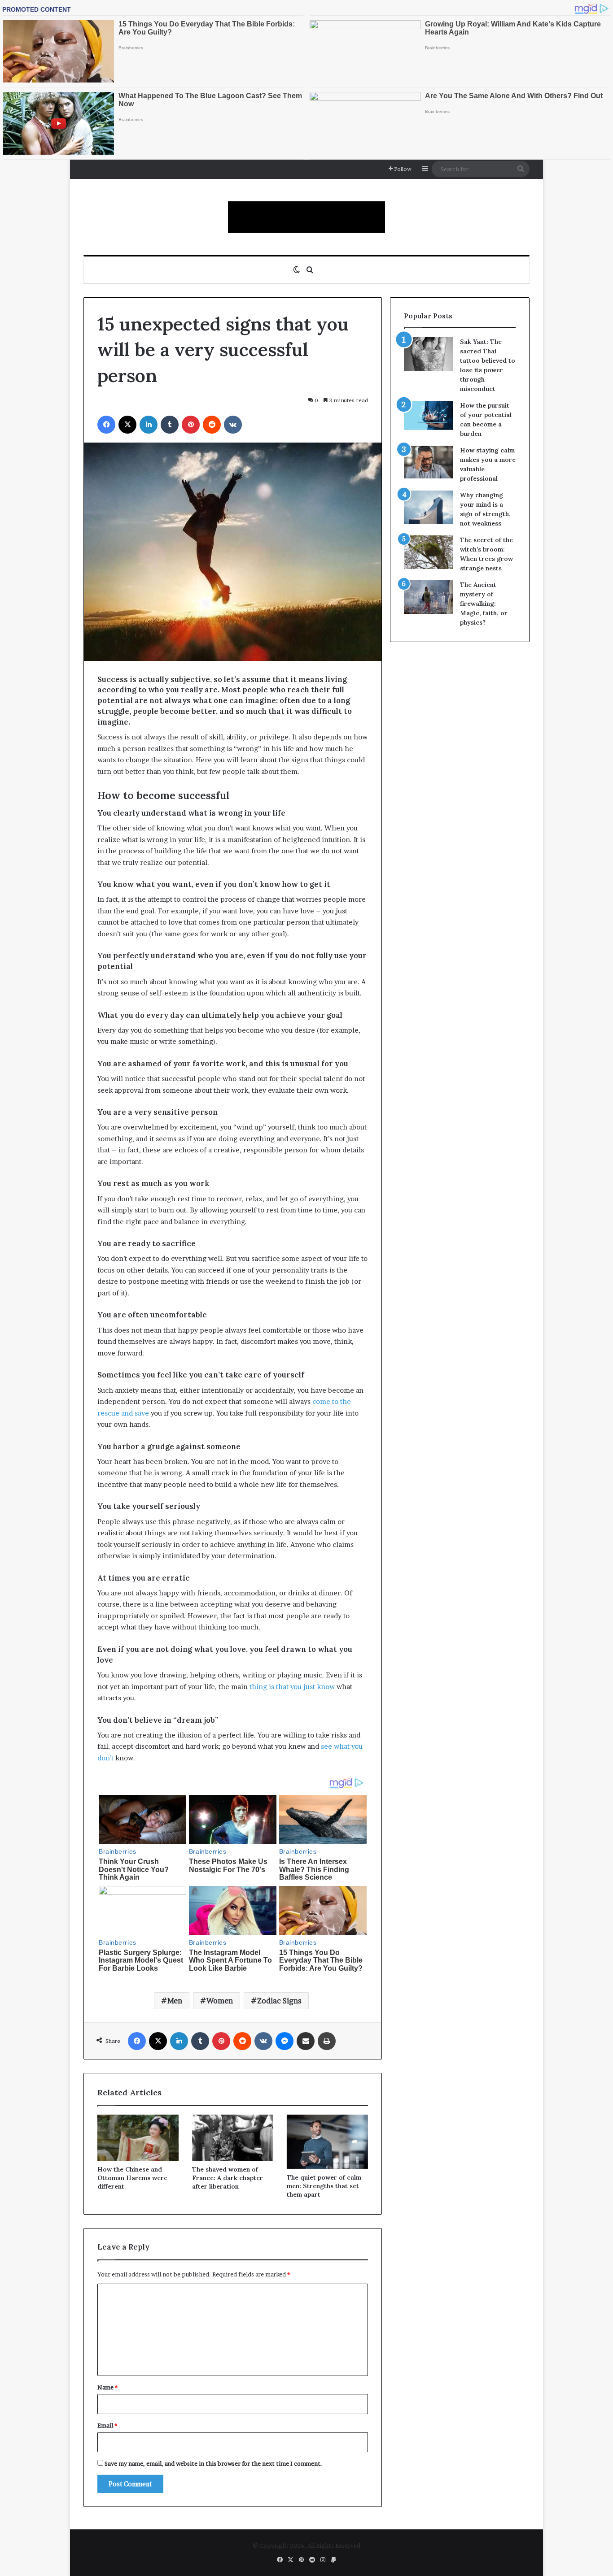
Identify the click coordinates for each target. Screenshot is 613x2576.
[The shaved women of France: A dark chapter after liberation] (233, 2137)
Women (220, 2001)
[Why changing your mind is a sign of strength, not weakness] (429, 507)
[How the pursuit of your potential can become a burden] (429, 417)
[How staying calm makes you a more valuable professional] (429, 462)
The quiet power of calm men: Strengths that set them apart (324, 2186)
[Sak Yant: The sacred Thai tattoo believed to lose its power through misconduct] (429, 354)
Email (107, 2425)
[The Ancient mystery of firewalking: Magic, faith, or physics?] (429, 597)
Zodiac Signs (279, 2001)
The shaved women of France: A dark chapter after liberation (228, 2178)
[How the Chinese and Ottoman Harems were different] (138, 2137)
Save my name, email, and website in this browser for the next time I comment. (213, 2463)
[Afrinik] (306, 217)
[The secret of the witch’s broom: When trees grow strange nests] (429, 552)
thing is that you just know (292, 1687)
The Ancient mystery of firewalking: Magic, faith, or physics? (484, 604)
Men (175, 2001)
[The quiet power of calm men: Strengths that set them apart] (327, 2142)
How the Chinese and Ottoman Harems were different (132, 2178)
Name (107, 2387)
